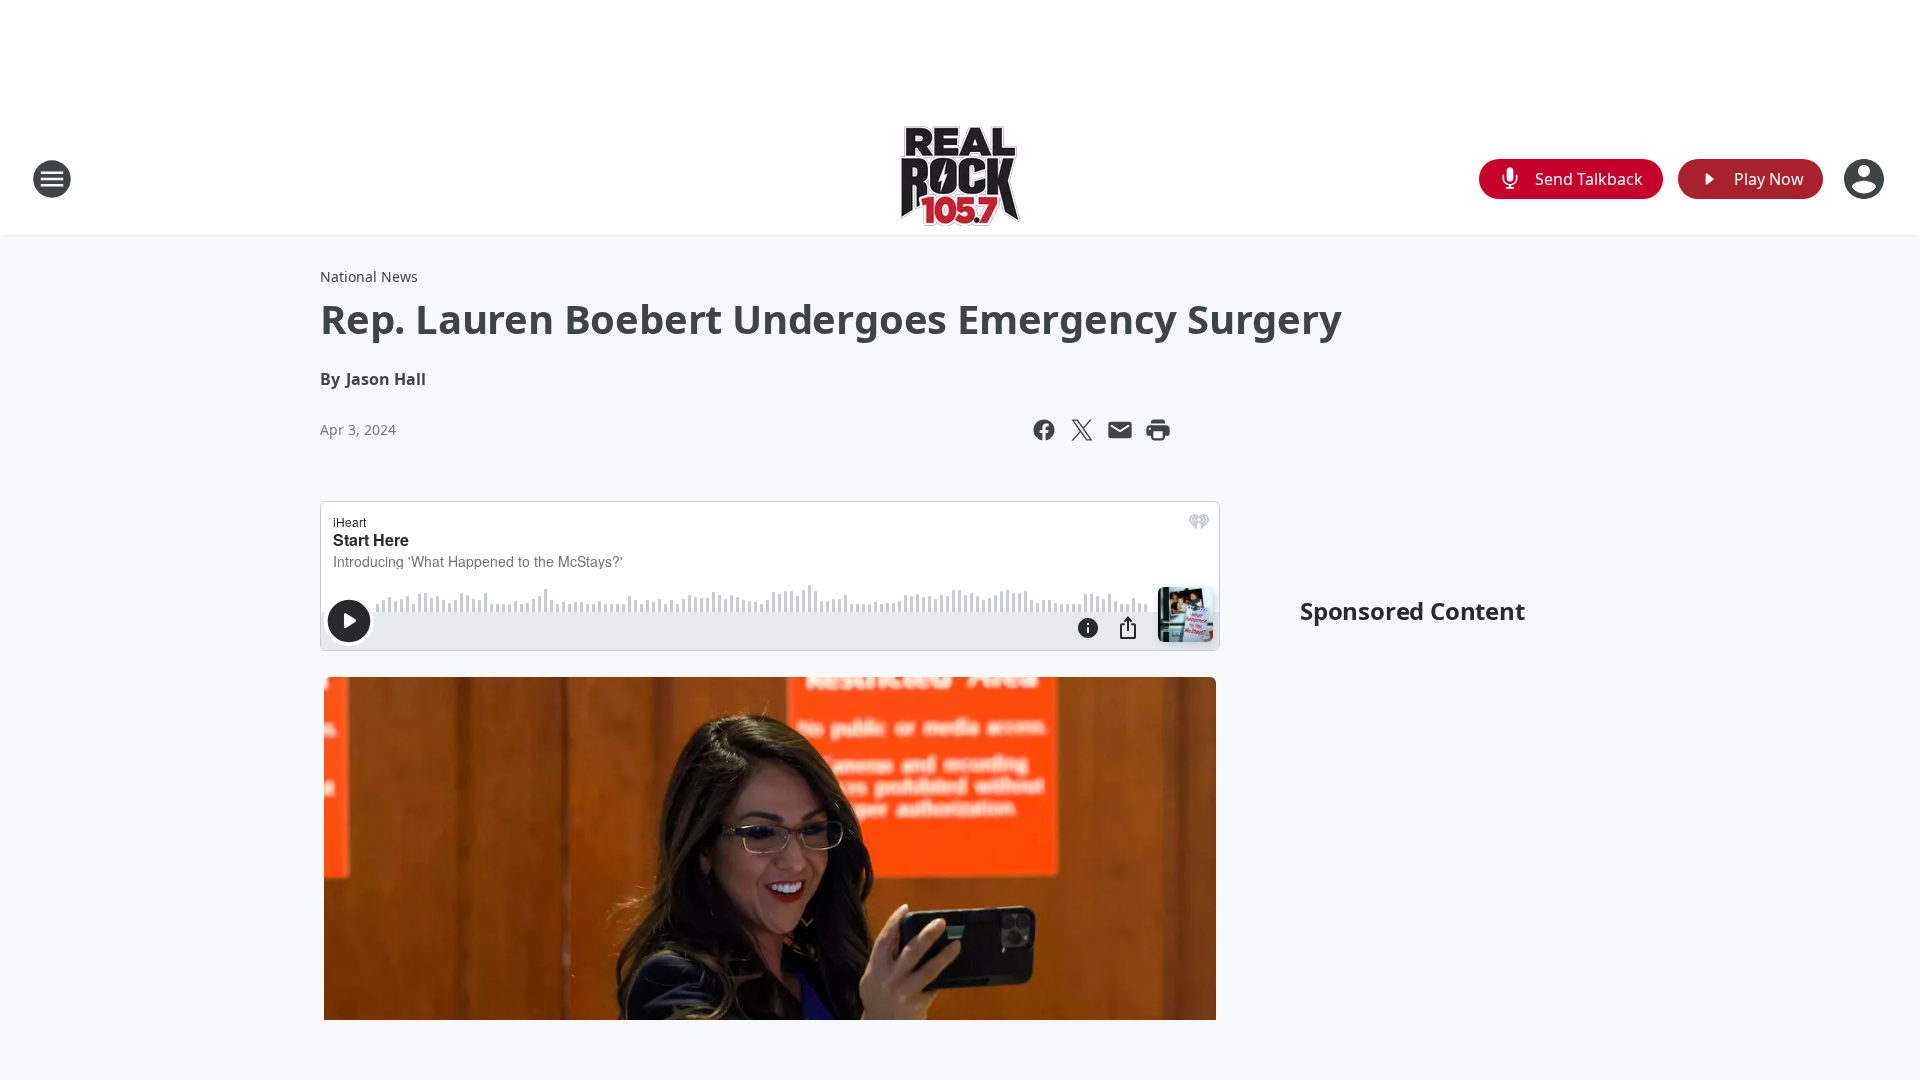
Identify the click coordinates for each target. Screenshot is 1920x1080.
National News (369, 276)
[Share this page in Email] (1120, 430)
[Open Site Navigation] (52, 179)
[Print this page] (1158, 430)
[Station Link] (960, 178)
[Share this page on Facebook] (1044, 430)
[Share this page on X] (1082, 430)
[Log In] (1866, 179)
